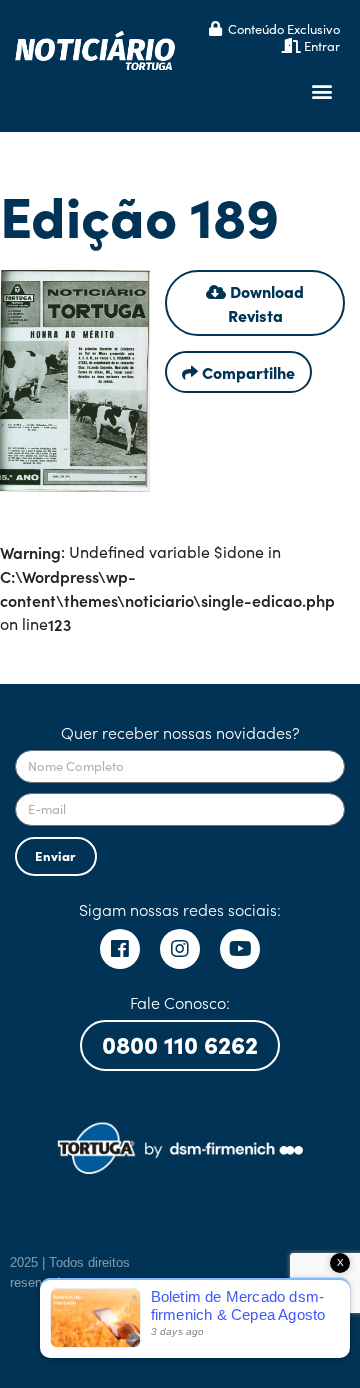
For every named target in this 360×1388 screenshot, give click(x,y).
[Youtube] (240, 949)
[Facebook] (120, 949)
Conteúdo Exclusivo (284, 28)
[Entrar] (291, 45)
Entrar (322, 45)
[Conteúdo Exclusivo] (215, 28)
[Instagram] (180, 949)
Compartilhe (246, 372)
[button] (321, 91)
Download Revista (265, 303)
